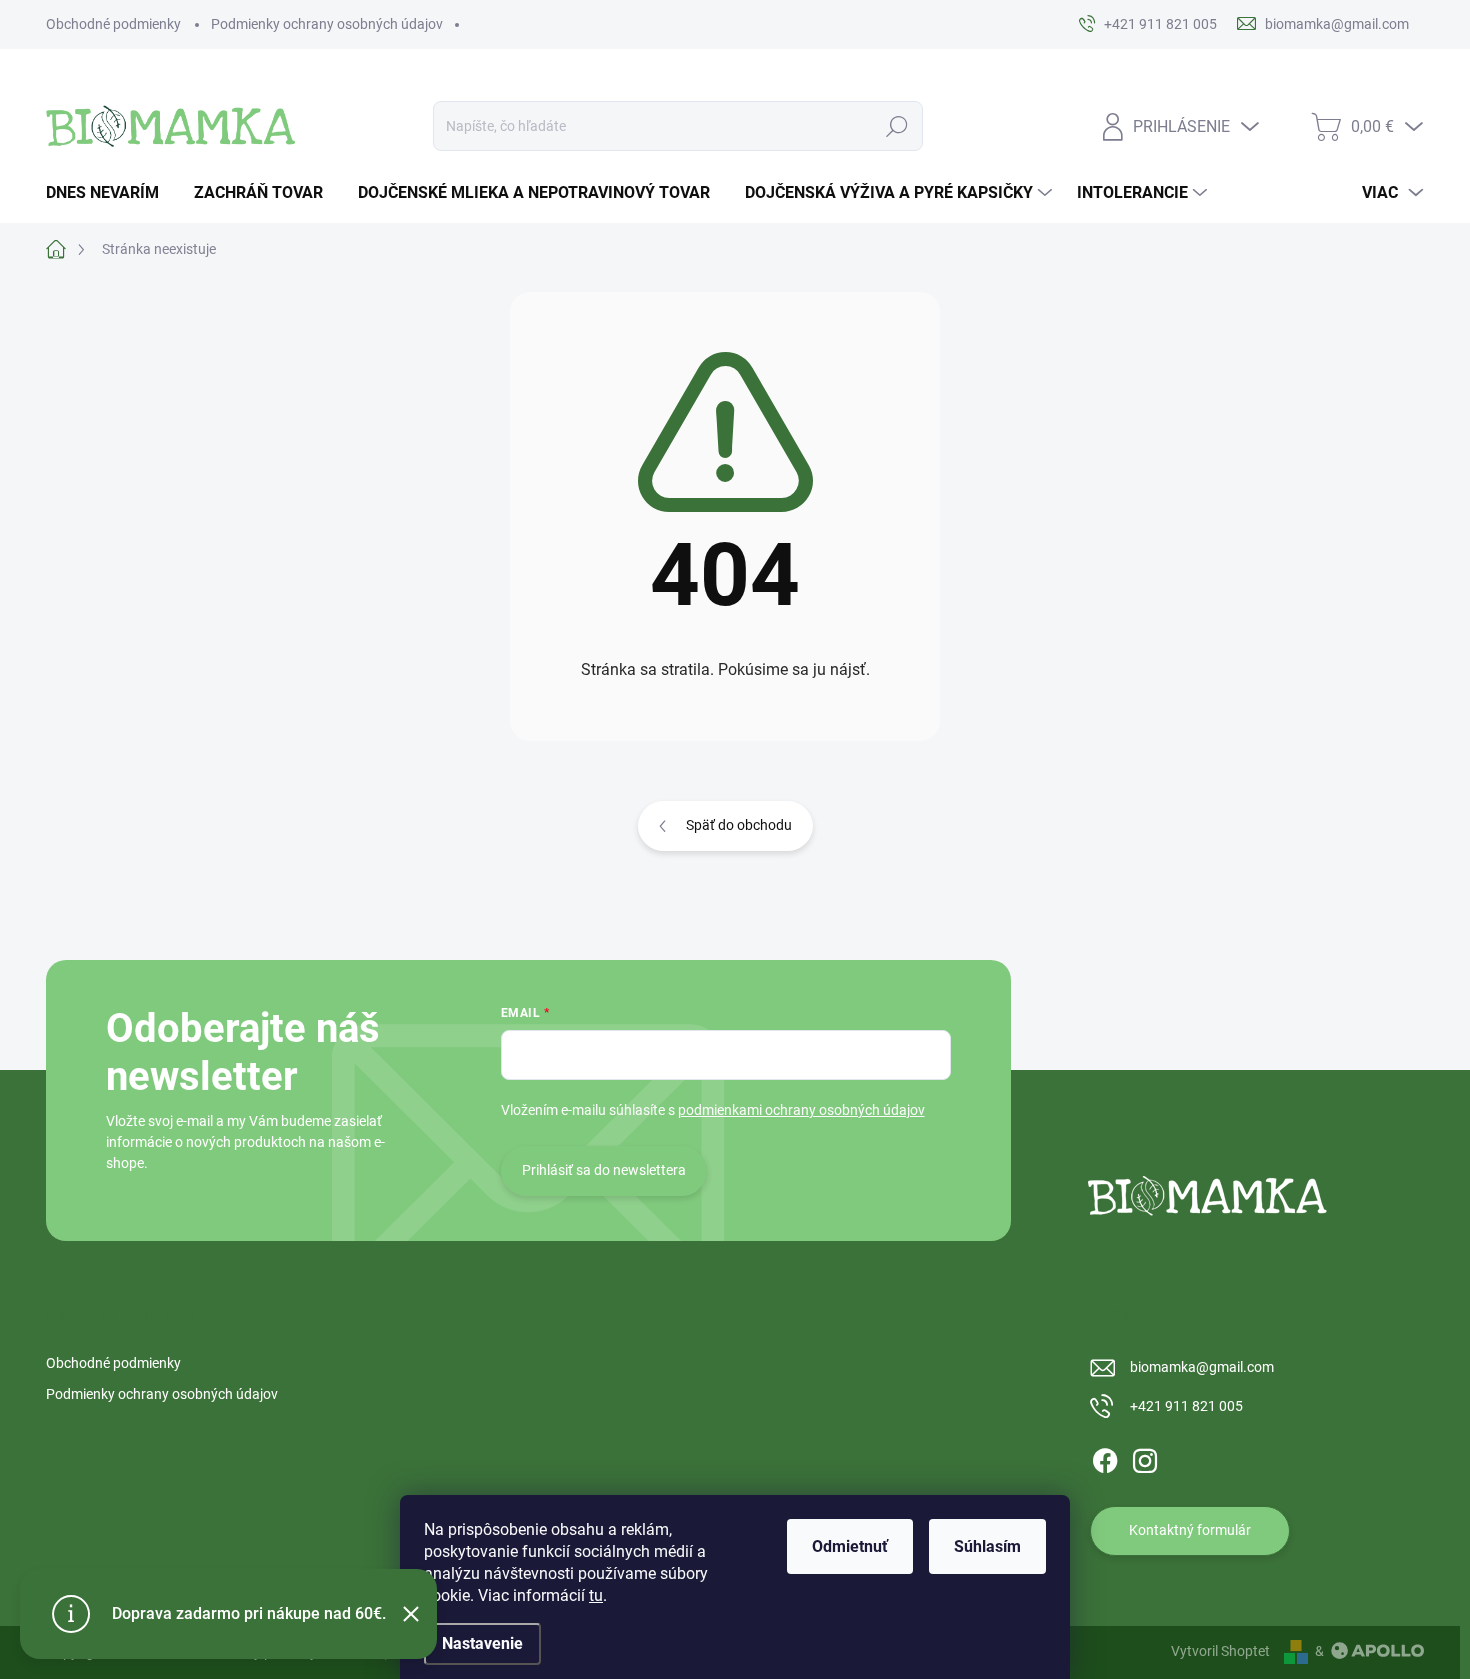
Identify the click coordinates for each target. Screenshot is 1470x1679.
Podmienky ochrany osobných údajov (327, 24)
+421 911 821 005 (1186, 1406)
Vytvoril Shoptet (1220, 1651)
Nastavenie (482, 1643)
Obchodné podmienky (113, 24)
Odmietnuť (850, 1546)
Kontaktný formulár (1190, 1530)
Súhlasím (987, 1546)
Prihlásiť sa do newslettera (604, 1170)
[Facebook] (1105, 1457)
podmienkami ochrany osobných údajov (801, 1110)
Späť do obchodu (739, 825)
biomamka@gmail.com (1202, 1367)
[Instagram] (1145, 1457)
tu (596, 1595)
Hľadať (897, 126)
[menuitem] (110, 193)
